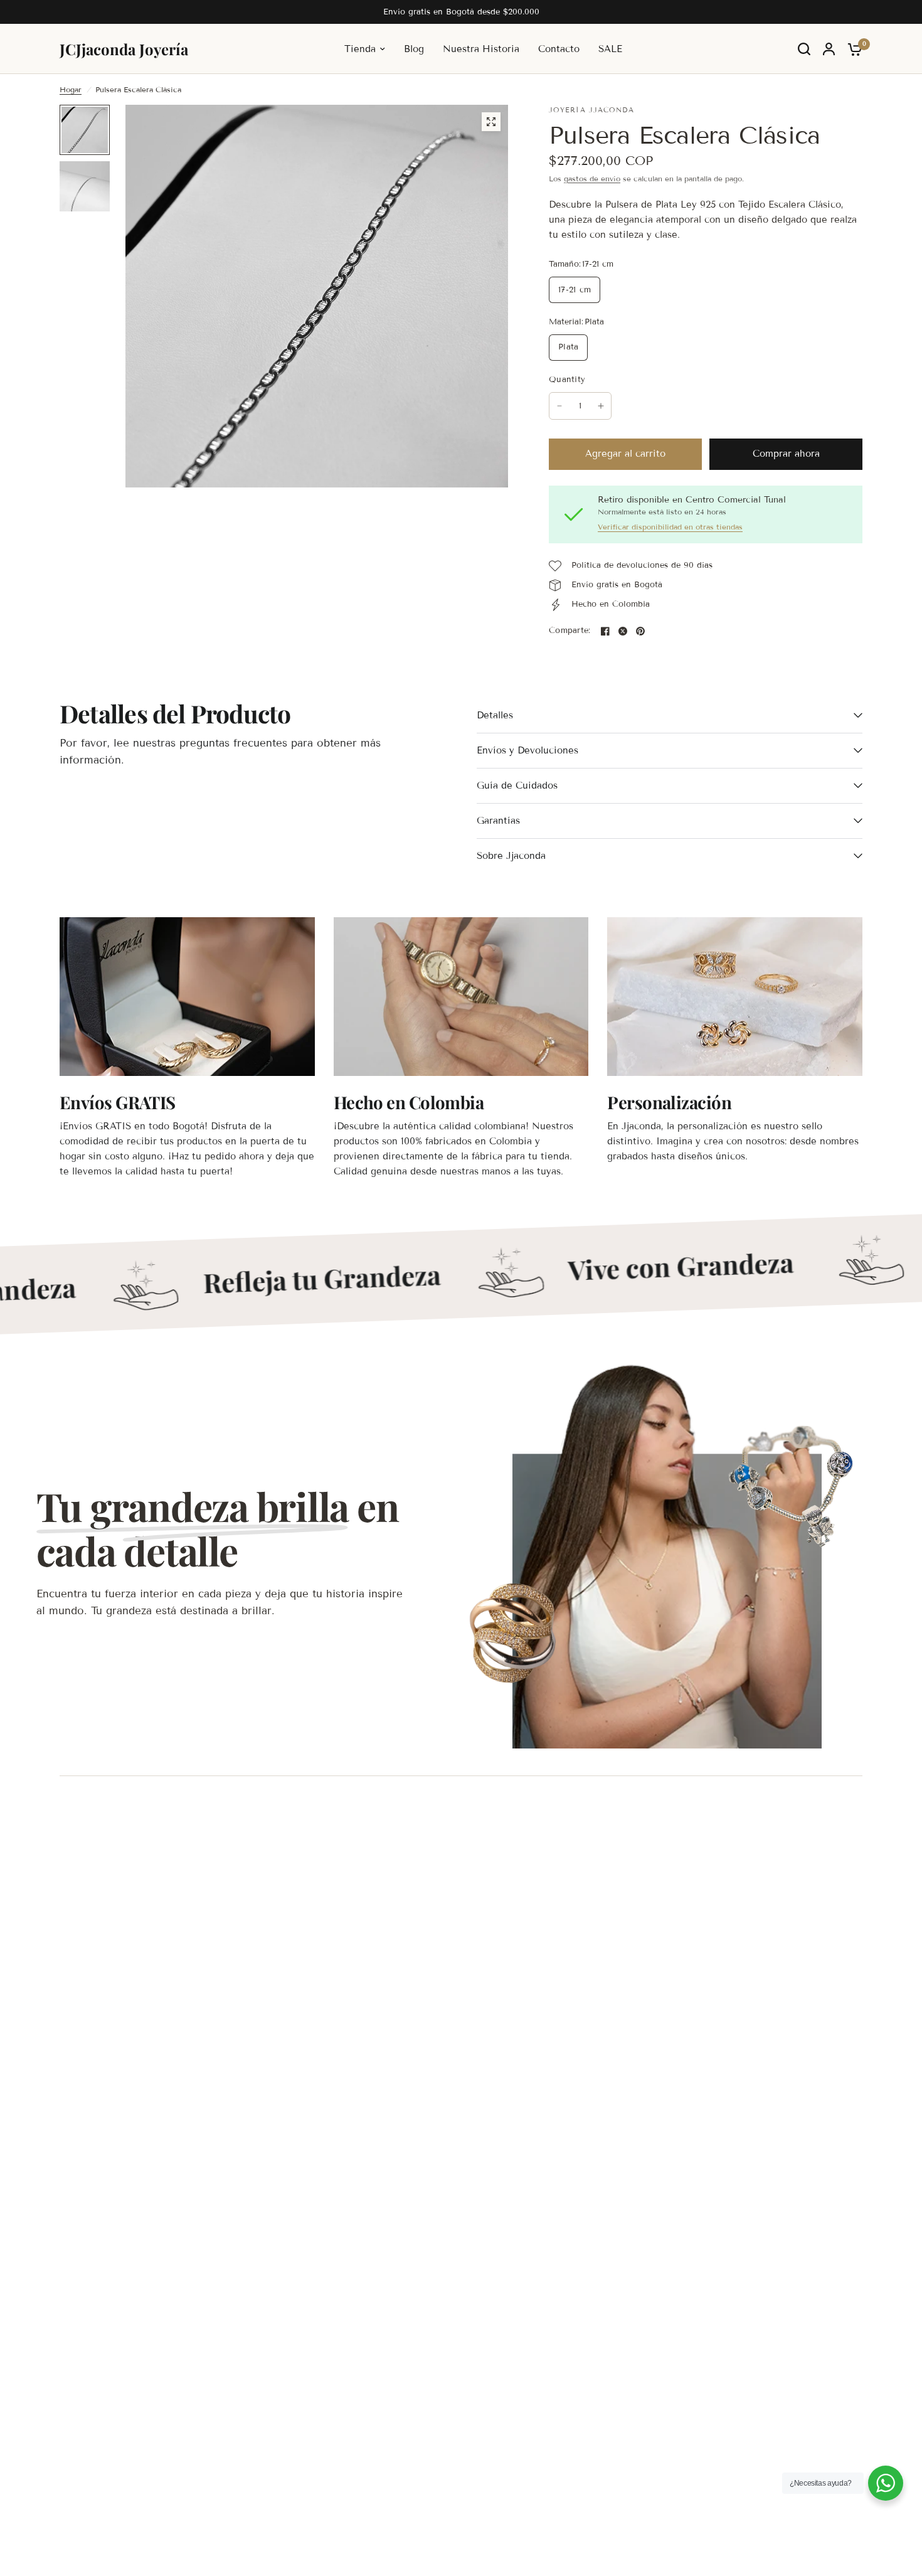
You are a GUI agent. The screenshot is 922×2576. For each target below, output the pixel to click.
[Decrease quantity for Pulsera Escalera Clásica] (559, 406)
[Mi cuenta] (829, 49)
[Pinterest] (640, 631)
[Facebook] (605, 631)
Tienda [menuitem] (360, 49)
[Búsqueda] (804, 49)
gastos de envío (592, 178)
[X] (623, 631)
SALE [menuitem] (610, 49)
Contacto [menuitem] (559, 49)
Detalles (495, 715)
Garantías (498, 821)
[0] (852, 49)
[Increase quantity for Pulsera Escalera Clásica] (601, 406)
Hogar (71, 89)
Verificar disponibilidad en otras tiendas (670, 527)
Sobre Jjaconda (511, 856)
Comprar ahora (786, 454)
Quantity (567, 380)
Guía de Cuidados (517, 785)
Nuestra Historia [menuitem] (481, 49)
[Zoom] (491, 122)
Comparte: (570, 631)
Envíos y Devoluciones (527, 750)
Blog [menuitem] (414, 49)
